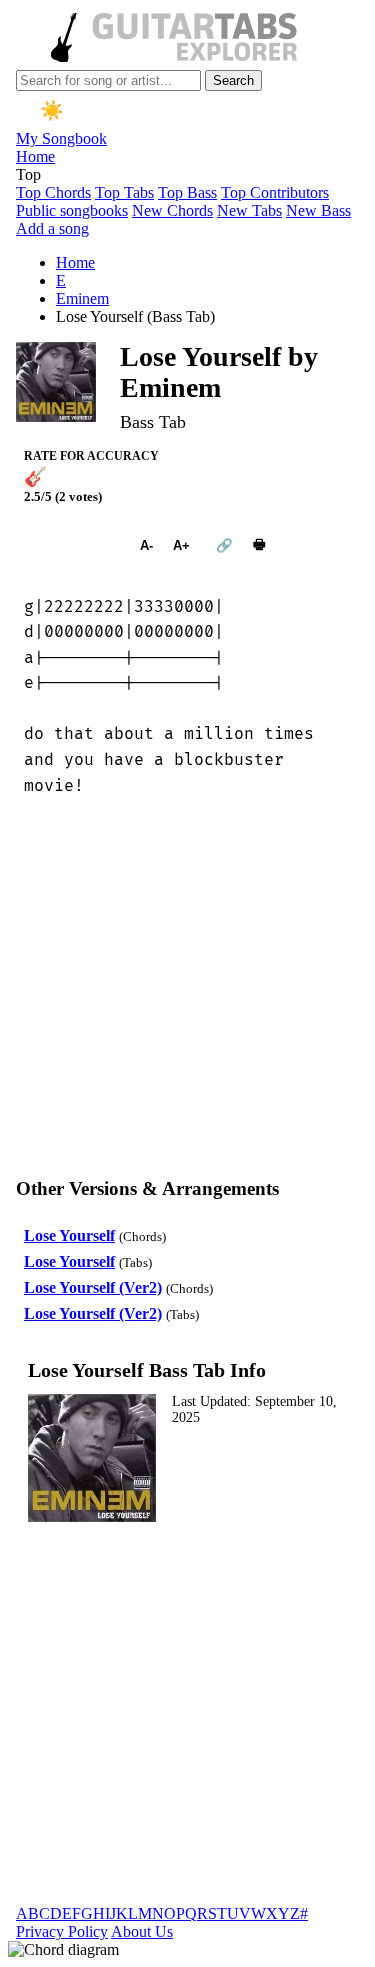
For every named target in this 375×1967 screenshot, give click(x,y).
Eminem (82, 298)
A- (146, 545)
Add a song (52, 228)
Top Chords (53, 192)
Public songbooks (72, 210)
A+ (181, 545)
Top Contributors (275, 192)
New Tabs (249, 210)
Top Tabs (124, 192)
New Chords (172, 210)
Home (35, 156)
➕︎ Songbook (72, 545)
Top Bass (187, 192)
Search (233, 80)
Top (28, 174)
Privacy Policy (62, 1931)
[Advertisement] (187, 992)
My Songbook (61, 138)
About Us (142, 1931)
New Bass (318, 210)
